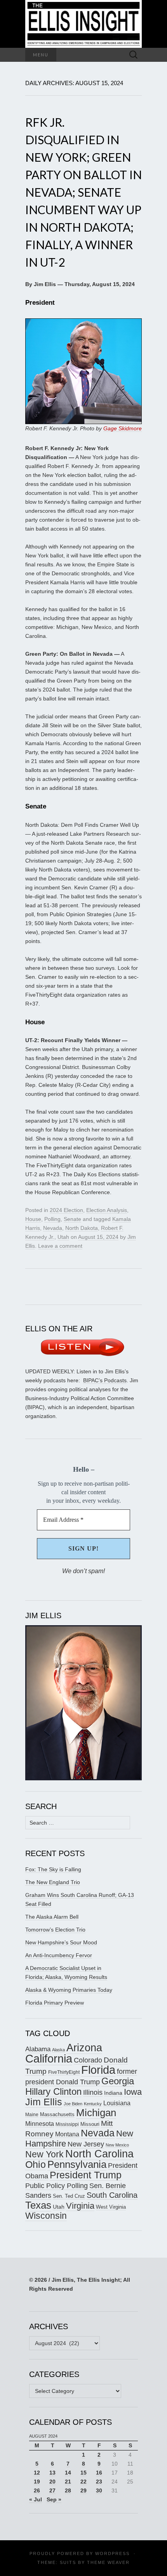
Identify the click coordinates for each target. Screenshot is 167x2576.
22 (83, 2482)
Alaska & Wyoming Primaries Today (69, 1990)
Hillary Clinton (53, 2091)
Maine (32, 2114)
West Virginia (111, 2207)
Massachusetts (57, 2114)
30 (99, 2490)
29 (83, 2490)
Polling (52, 1219)
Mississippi (67, 2124)
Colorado (88, 2060)
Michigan (96, 2113)
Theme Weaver (108, 2562)
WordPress (112, 2553)
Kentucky (93, 2104)
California (49, 2059)
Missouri (90, 2124)
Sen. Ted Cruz (69, 2196)
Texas (38, 2205)
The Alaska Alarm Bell (52, 1917)
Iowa (133, 2092)
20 (52, 2482)
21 (68, 2482)
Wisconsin (46, 2216)
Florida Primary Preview (55, 2003)
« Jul (36, 2499)
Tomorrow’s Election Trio (55, 1930)
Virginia (80, 2206)
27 (52, 2490)
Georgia (118, 2081)
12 (37, 2473)
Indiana (113, 2093)
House (33, 1219)
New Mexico (117, 2145)
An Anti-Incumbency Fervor (59, 1955)
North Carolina (99, 2154)
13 (52, 2473)
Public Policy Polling (57, 2186)
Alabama (38, 2049)
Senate (72, 1219)
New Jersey (86, 2144)
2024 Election (66, 1210)
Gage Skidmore (123, 428)
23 (99, 2482)
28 (68, 2490)
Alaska (58, 2050)
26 (37, 2490)
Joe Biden (73, 2104)
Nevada (53, 1228)
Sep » (54, 2499)
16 (99, 2473)
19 (37, 2482)
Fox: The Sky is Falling (53, 1869)
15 (83, 2473)
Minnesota (40, 2124)
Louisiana (117, 2103)
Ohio (36, 2164)
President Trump (86, 2175)
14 (68, 2473)
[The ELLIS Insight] (83, 24)
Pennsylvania (77, 2164)
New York (44, 2154)
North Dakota (82, 1228)
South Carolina (112, 2195)
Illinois (93, 2092)
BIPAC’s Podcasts (105, 1380)
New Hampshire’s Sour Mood (61, 1942)
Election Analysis (107, 1210)
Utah (63, 1237)
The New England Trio (53, 1882)
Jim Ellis (44, 2102)
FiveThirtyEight (64, 2072)
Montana (67, 2134)
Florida (98, 2070)
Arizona (84, 2048)
